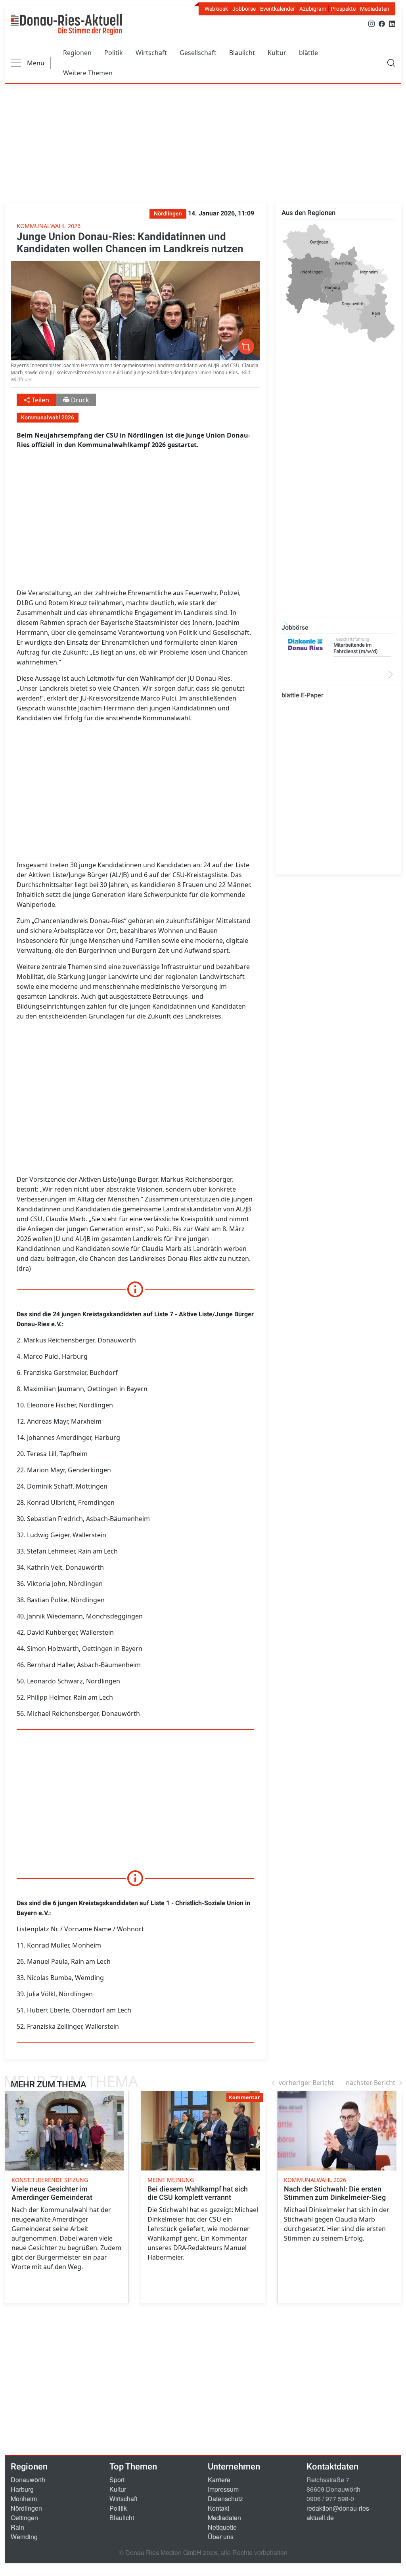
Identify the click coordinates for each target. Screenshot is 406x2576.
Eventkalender (278, 9)
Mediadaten (375, 9)
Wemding (24, 2537)
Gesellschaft (198, 53)
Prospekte (343, 9)
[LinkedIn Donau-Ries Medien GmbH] (392, 23)
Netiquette (222, 2527)
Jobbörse (244, 9)
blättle (308, 53)
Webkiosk (216, 9)
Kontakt (218, 2508)
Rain (17, 2527)
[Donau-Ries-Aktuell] (66, 25)
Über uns (221, 2537)
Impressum (223, 2489)
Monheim (24, 2499)
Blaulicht (242, 53)
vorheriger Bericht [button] (306, 2083)
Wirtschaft (151, 53)
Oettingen (24, 2518)
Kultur (277, 53)
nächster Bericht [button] (371, 2083)
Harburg (22, 2489)
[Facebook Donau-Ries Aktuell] (382, 23)
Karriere (219, 2480)
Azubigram (313, 9)
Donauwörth (28, 2480)
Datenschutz (225, 2499)
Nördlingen (26, 2508)
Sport (117, 2480)
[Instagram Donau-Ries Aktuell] (372, 23)
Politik (114, 53)
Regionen (77, 53)
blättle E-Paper (303, 695)
